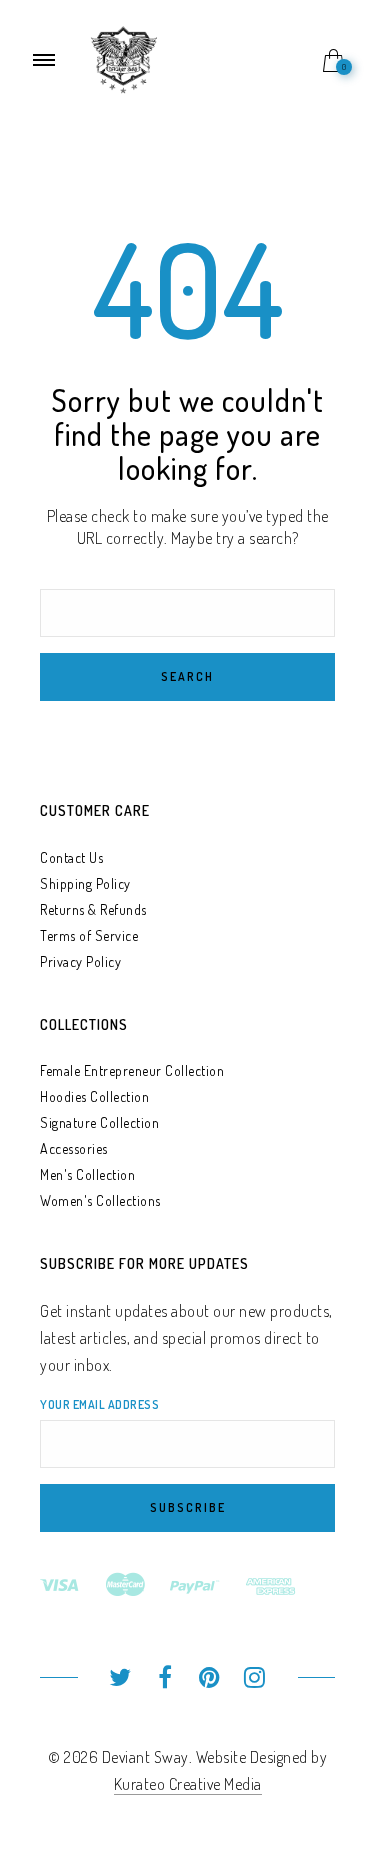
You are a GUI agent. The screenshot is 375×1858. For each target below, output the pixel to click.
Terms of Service (89, 935)
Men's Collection (87, 1174)
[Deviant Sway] (123, 58)
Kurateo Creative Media (188, 1784)
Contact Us (71, 857)
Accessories (74, 1148)
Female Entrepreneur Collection (132, 1070)
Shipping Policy (85, 883)
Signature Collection (99, 1122)
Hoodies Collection (94, 1096)
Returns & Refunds (93, 909)
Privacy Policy (80, 961)
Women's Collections (100, 1200)
